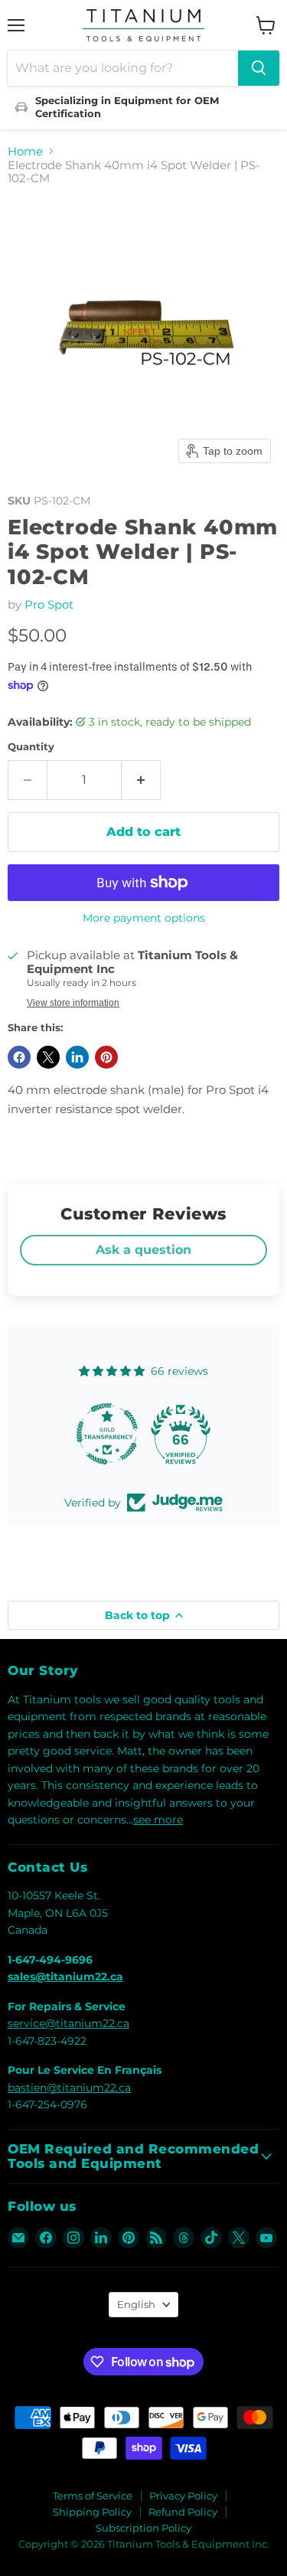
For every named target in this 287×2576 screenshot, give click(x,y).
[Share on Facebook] (19, 1057)
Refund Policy (183, 2512)
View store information (73, 1003)
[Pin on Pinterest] (106, 1057)
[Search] (259, 68)
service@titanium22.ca (68, 2023)
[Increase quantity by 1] (141, 780)
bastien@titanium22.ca (69, 2088)
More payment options (144, 918)
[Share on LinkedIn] (77, 1057)
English (136, 2304)
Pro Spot (49, 604)
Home (25, 151)
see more (158, 1820)
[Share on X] (48, 1057)
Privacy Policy (183, 2496)
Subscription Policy (143, 2528)
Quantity (31, 747)
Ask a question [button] (143, 1250)
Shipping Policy (92, 2512)
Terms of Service (93, 2496)
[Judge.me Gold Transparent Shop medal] (107, 1434)
